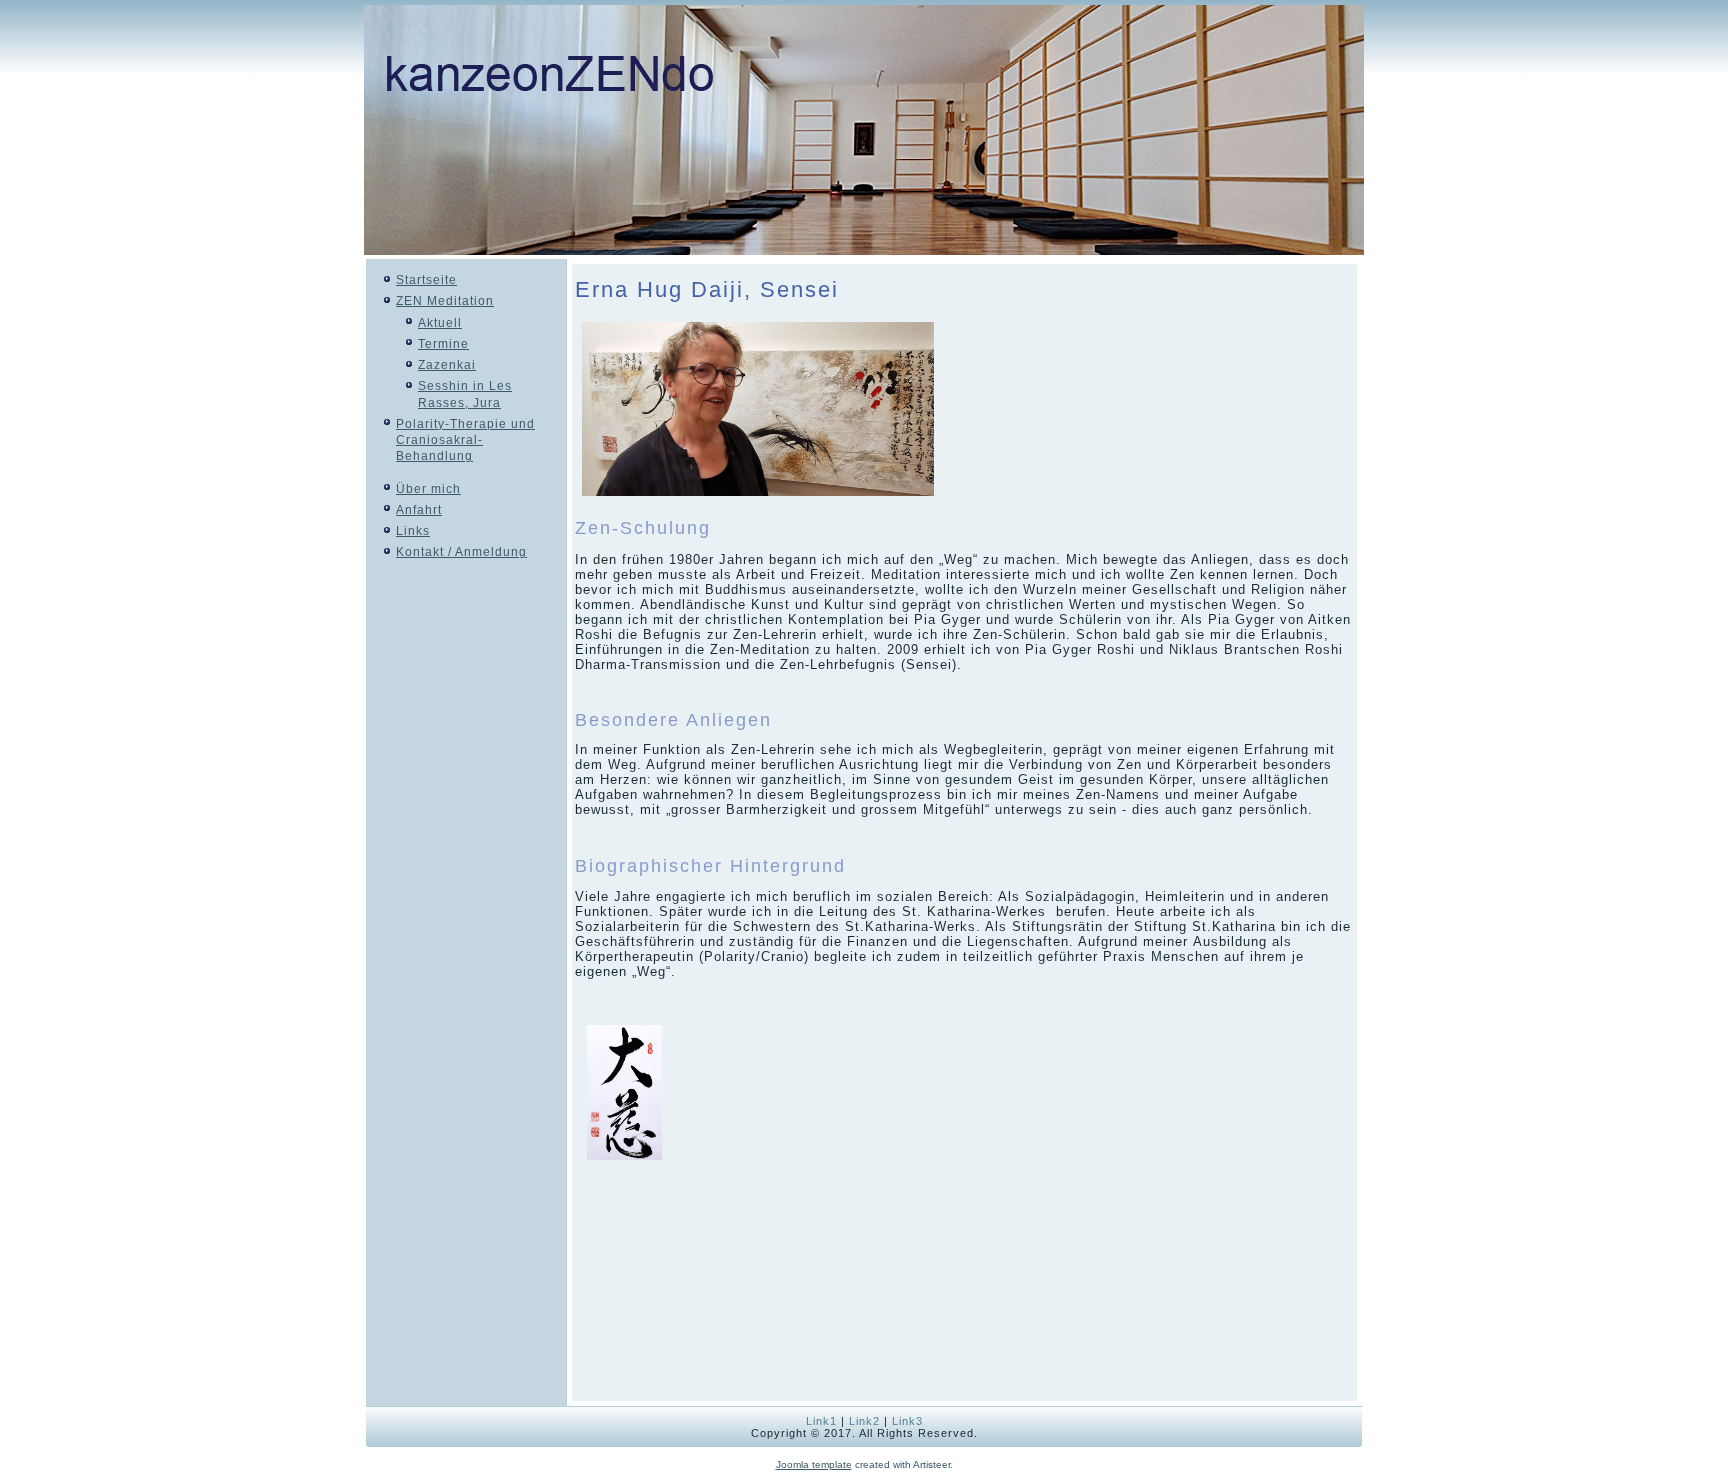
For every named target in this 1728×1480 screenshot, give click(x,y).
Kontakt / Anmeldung (461, 552)
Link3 (907, 1421)
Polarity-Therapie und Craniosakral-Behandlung (465, 440)
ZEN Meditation (445, 301)
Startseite (426, 280)
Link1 (821, 1421)
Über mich (428, 489)
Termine (443, 344)
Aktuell (440, 323)
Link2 (864, 1421)
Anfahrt (419, 510)
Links (413, 531)
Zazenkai (447, 365)
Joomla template (814, 1464)
